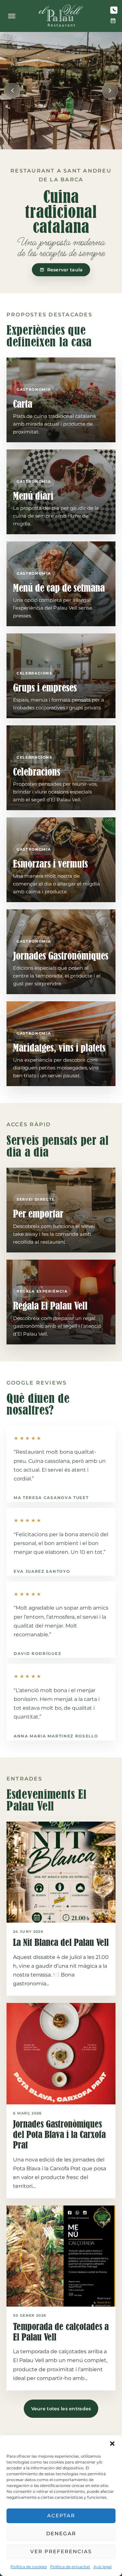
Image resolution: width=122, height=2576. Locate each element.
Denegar (61, 2533)
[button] (112, 2444)
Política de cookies (29, 2567)
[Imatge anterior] (12, 91)
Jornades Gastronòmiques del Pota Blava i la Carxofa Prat (59, 2135)
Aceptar (61, 2515)
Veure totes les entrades (61, 2409)
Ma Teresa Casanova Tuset (51, 1498)
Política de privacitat (70, 2567)
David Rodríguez (37, 1653)
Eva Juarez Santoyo (42, 1571)
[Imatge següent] (110, 91)
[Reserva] (113, 21)
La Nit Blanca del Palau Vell (61, 1942)
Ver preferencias (61, 2551)
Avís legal (102, 2567)
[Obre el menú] (12, 16)
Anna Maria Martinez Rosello (56, 1736)
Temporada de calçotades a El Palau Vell (61, 2332)
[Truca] (114, 10)
